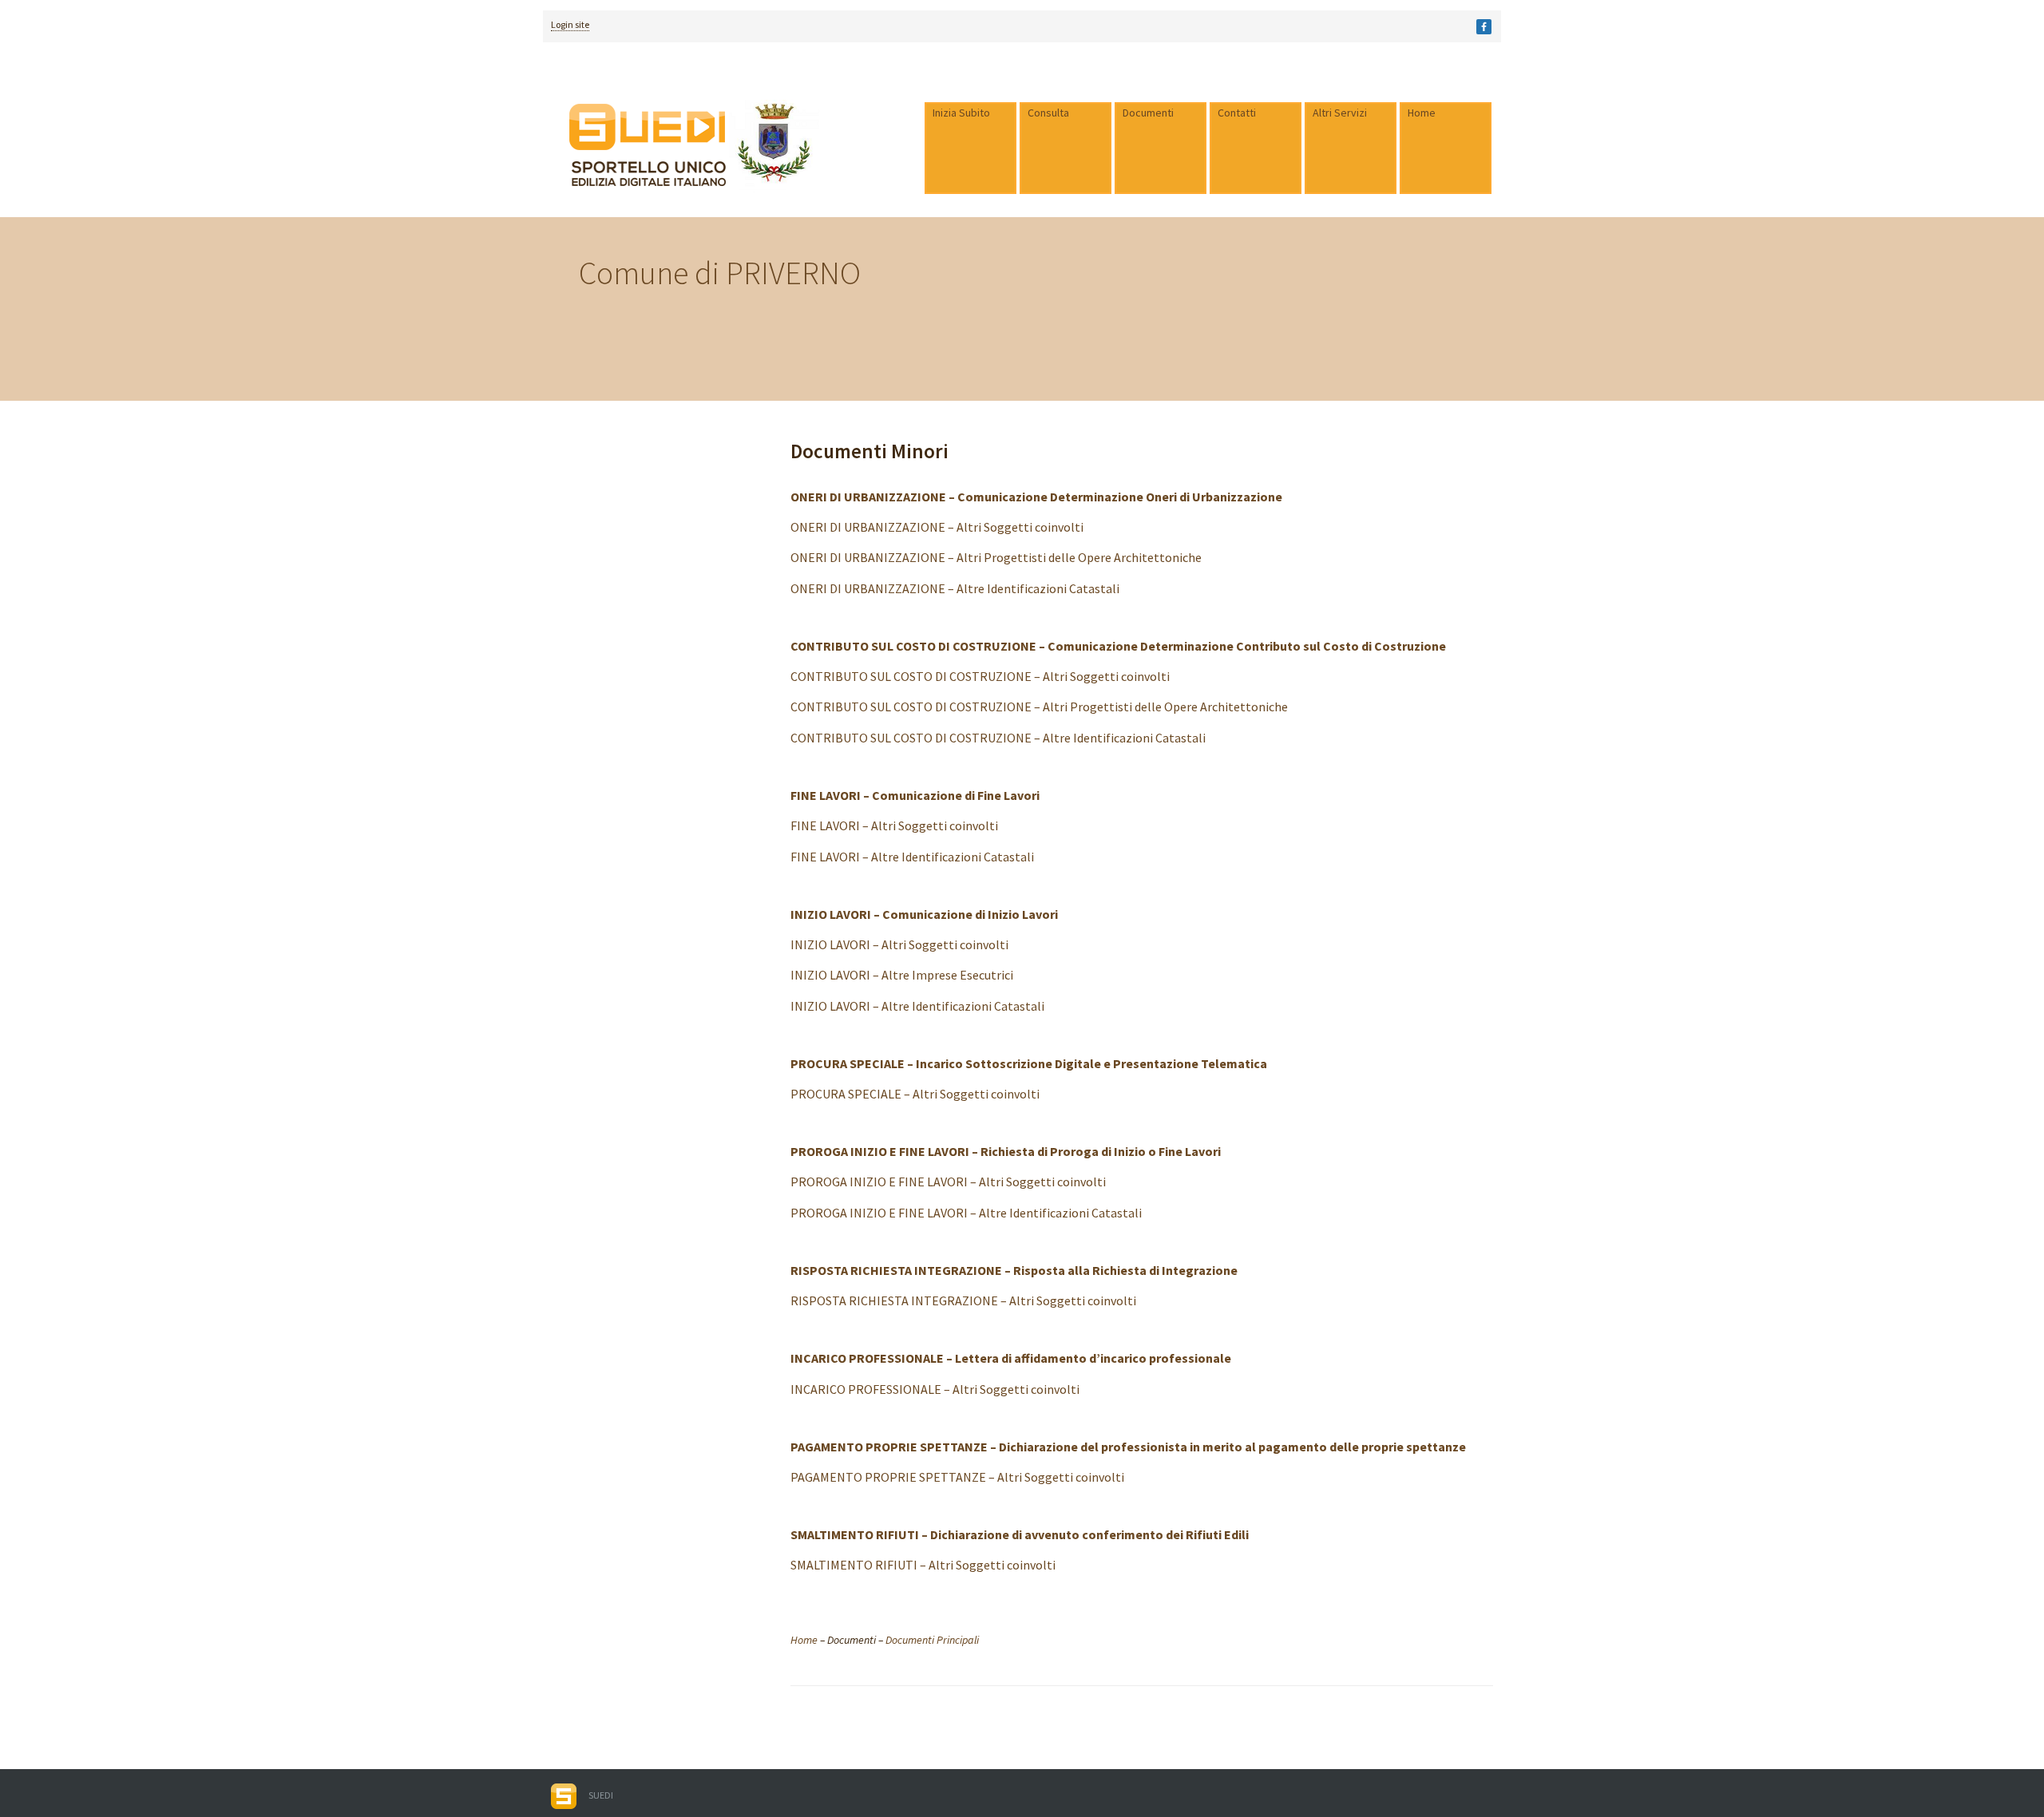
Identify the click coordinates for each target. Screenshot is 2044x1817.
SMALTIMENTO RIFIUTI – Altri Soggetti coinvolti (923, 1565)
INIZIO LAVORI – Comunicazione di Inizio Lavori (924, 914)
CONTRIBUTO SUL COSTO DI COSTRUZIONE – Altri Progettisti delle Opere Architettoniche (1039, 707)
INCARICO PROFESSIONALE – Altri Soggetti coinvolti (935, 1389)
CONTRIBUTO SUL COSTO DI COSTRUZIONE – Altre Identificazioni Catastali (998, 738)
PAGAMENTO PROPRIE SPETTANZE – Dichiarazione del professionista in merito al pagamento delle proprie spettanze (1128, 1447)
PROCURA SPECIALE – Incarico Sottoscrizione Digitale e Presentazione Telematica (1029, 1063)
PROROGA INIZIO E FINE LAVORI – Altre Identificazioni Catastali (966, 1213)
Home (804, 1640)
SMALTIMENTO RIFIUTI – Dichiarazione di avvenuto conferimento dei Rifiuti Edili (1020, 1534)
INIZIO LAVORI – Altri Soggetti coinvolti (899, 944)
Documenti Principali (932, 1640)
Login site (570, 24)
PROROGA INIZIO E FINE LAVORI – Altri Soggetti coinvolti (948, 1182)
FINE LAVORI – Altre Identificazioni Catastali (912, 857)
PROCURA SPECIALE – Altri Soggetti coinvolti (915, 1094)
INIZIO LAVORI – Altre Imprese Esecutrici (902, 975)
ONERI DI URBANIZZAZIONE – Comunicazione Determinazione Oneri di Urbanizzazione (1036, 497)
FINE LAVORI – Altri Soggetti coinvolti (894, 825)
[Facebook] (1484, 27)
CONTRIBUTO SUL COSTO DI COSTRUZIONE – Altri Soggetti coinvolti (980, 676)
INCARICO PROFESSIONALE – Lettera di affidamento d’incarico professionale (1011, 1358)
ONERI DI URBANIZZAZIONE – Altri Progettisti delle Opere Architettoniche (996, 557)
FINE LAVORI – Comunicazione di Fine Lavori (915, 795)
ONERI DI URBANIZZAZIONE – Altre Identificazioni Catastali (955, 588)
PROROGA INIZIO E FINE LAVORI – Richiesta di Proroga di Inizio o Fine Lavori (1006, 1151)
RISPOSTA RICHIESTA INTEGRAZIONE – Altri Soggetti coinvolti (963, 1300)
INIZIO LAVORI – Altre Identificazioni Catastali (917, 1006)
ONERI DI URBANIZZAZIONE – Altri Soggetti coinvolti (937, 527)
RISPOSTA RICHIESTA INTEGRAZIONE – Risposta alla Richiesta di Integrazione (1014, 1270)
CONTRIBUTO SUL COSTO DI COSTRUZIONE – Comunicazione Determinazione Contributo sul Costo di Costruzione (1118, 646)
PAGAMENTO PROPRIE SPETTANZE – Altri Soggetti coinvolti (957, 1477)
